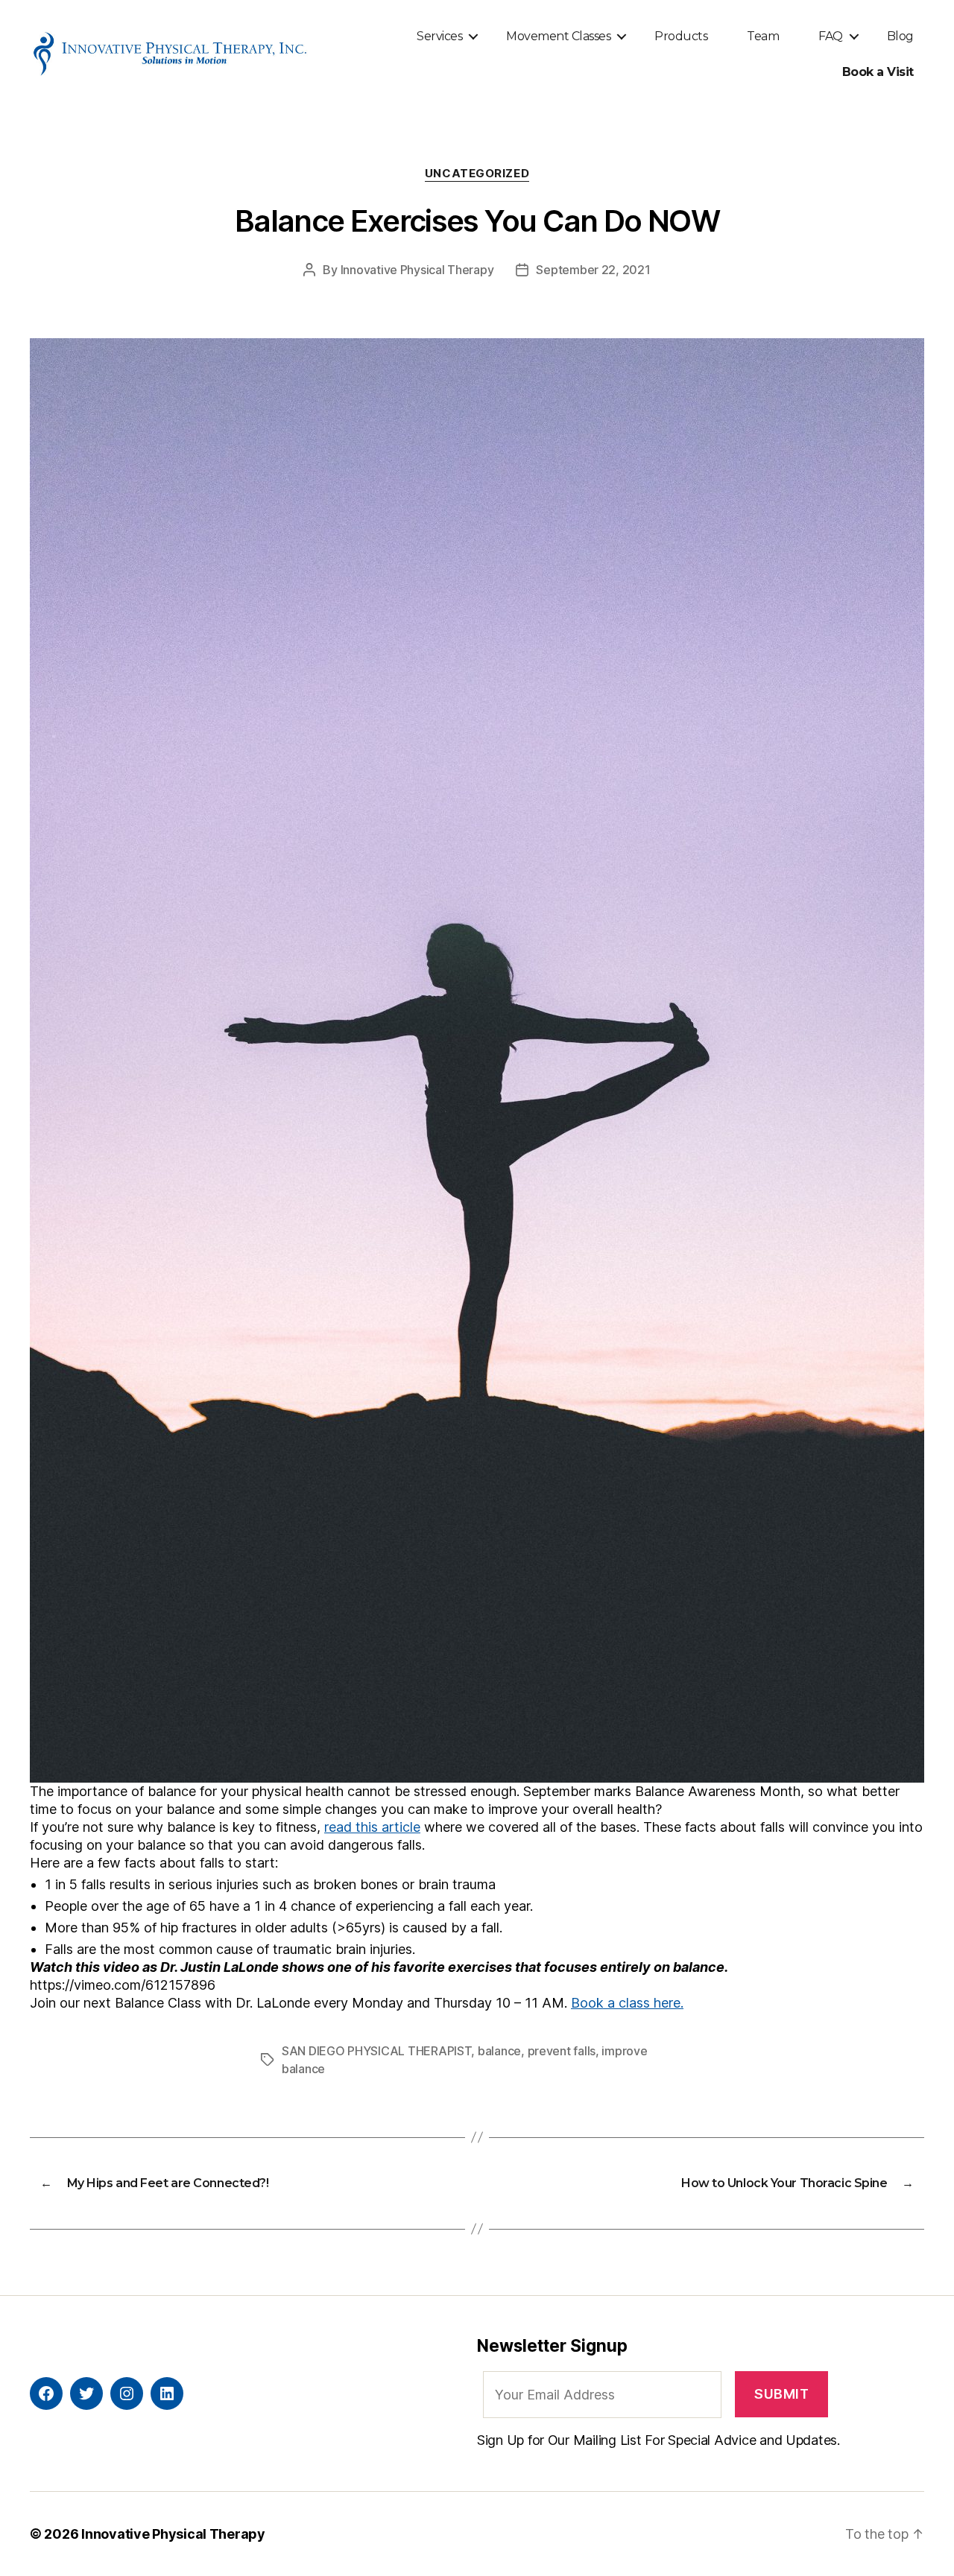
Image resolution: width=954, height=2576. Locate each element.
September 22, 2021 (593, 270)
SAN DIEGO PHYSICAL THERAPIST (376, 2051)
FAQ (831, 36)
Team (763, 36)
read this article (372, 1827)
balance (499, 2051)
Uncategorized (477, 174)
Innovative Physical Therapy (417, 270)
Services (439, 36)
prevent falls (562, 2051)
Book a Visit (878, 72)
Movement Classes (558, 36)
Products (681, 36)
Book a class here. (627, 2003)
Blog (900, 36)
